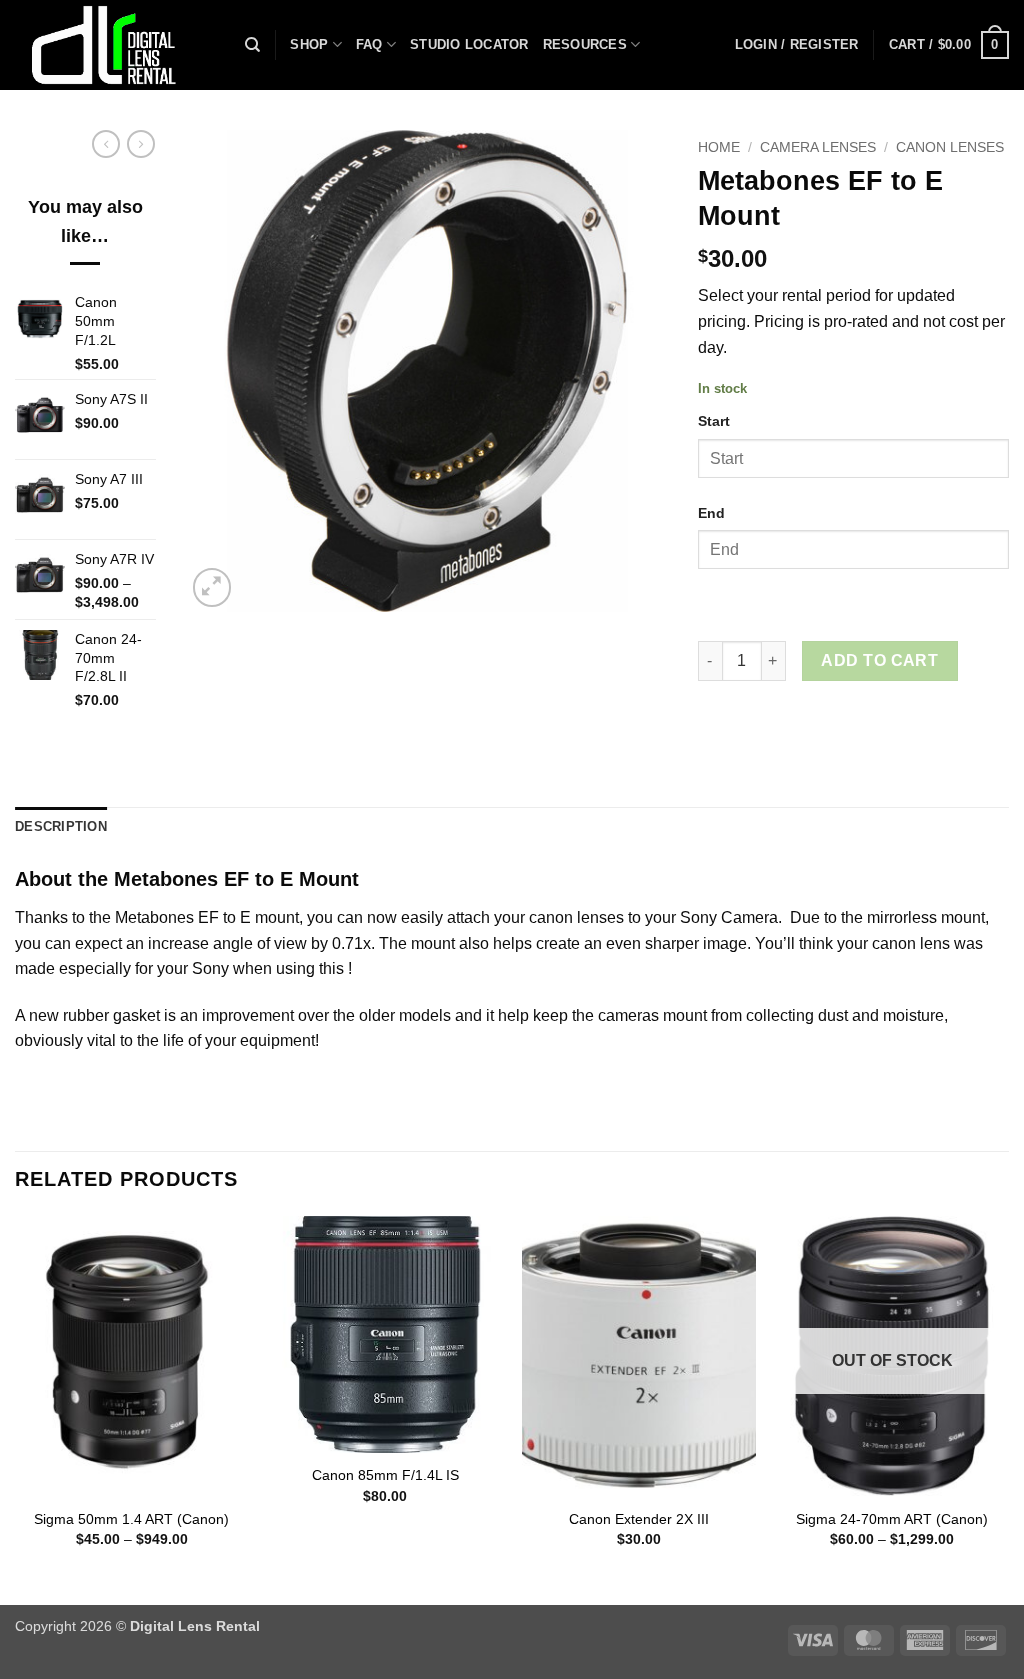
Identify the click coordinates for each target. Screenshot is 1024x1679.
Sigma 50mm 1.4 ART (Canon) (131, 1519)
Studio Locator (469, 44)
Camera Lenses (818, 147)
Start (714, 421)
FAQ (369, 44)
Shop (309, 44)
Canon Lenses (950, 147)
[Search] (252, 45)
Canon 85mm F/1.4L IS (385, 1475)
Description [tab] (61, 826)
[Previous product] (141, 144)
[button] (797, 45)
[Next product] (106, 144)
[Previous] (16, 1408)
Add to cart (879, 660)
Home (719, 147)
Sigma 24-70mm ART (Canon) (892, 1519)
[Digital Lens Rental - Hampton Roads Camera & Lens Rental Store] (115, 45)
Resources (585, 44)
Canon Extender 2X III (639, 1519)
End (711, 513)
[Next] (1008, 1408)
